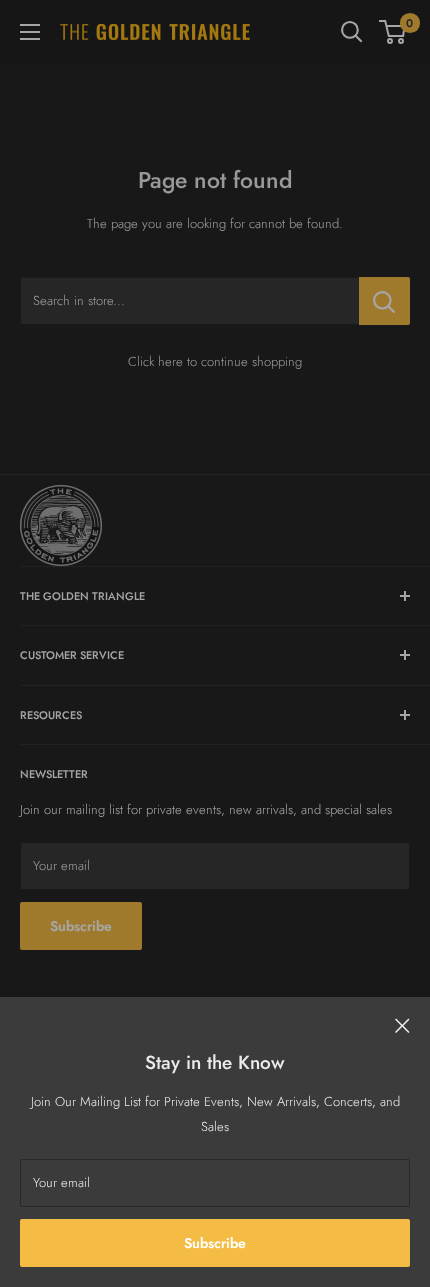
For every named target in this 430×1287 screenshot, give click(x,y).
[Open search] (352, 32)
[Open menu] (30, 32)
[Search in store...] (384, 301)
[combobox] (189, 301)
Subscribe (215, 1243)
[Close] (402, 1025)
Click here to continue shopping (215, 361)
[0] (393, 32)
